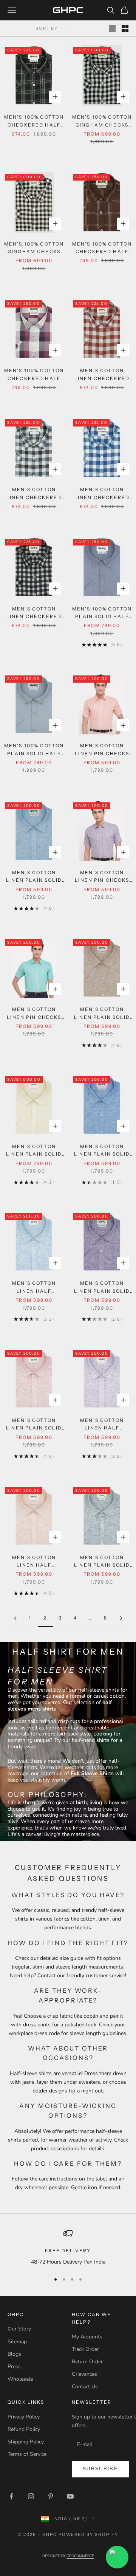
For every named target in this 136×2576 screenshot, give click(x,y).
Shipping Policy (26, 2442)
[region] (68, 2248)
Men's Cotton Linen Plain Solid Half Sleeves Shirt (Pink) (34, 1425)
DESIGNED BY (68, 2556)
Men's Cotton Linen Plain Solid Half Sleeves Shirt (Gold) (34, 1151)
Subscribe (100, 2469)
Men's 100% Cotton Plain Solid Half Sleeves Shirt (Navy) (102, 613)
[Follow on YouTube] (70, 2496)
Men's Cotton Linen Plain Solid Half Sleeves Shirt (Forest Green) (102, 1562)
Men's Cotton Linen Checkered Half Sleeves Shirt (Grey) (34, 494)
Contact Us (85, 2387)
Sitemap (17, 2342)
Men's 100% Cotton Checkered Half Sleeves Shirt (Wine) (34, 375)
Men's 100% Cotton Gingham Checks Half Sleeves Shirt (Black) (102, 121)
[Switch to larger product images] (112, 28)
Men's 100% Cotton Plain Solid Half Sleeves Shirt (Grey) (34, 750)
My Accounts (87, 2337)
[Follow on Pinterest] (51, 2496)
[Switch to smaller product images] (125, 28)
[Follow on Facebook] (11, 2496)
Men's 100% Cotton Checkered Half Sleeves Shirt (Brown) (102, 248)
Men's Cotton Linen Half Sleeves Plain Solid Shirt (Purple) (102, 1425)
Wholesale (20, 2379)
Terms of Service (27, 2454)
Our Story (19, 2329)
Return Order (87, 2362)
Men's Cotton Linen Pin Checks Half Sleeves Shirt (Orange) (102, 750)
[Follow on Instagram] (31, 2496)
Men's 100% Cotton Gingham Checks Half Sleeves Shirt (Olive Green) (34, 248)
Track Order (85, 2349)
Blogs (14, 2354)
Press (14, 2367)
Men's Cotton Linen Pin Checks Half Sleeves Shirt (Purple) (102, 877)
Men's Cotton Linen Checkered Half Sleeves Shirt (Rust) (102, 375)
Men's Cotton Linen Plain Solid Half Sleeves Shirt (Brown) (102, 1014)
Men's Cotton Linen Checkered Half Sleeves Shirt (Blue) (102, 494)
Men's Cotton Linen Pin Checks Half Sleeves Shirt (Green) (34, 1014)
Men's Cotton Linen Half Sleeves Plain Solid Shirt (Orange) (34, 1562)
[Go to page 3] (121, 1618)
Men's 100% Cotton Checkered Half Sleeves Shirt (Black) (34, 121)
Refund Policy (24, 2429)
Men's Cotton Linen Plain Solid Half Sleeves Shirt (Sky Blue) (34, 877)
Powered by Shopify (89, 2534)
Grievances (84, 2374)
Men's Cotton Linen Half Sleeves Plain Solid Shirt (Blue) (34, 1288)
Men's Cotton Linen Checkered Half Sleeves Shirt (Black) (34, 613)
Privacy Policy (24, 2417)
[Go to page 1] (15, 1618)
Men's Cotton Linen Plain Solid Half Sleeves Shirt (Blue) (102, 1151)
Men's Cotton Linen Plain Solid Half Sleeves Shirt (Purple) (102, 1288)
